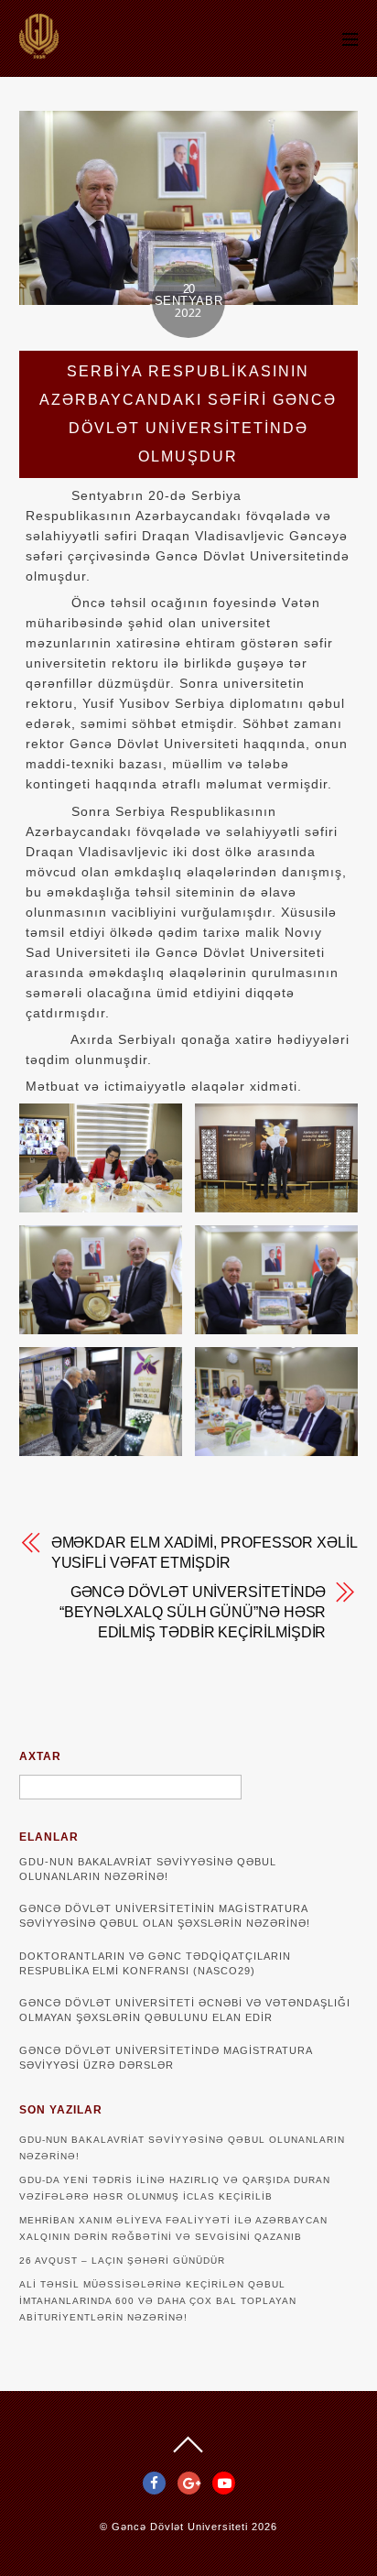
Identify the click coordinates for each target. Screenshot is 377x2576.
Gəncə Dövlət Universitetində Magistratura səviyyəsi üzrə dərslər (166, 2058)
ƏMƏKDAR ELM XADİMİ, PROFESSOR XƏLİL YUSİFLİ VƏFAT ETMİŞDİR (204, 1553)
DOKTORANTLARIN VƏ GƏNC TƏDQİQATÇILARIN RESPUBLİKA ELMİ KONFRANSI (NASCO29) (155, 1963)
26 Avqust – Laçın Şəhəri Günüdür (122, 2261)
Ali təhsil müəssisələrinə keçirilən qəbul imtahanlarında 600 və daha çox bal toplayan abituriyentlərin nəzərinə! (158, 2301)
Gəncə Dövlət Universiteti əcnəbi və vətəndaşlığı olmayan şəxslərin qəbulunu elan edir (185, 2010)
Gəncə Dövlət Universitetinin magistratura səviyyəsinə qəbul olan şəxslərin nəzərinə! (165, 1916)
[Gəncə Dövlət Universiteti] (39, 50)
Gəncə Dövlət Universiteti (180, 2527)
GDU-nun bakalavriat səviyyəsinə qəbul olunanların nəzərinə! (148, 1869)
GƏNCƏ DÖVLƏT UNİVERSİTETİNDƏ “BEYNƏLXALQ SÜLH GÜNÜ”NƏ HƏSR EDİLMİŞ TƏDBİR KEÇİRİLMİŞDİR (193, 1612)
